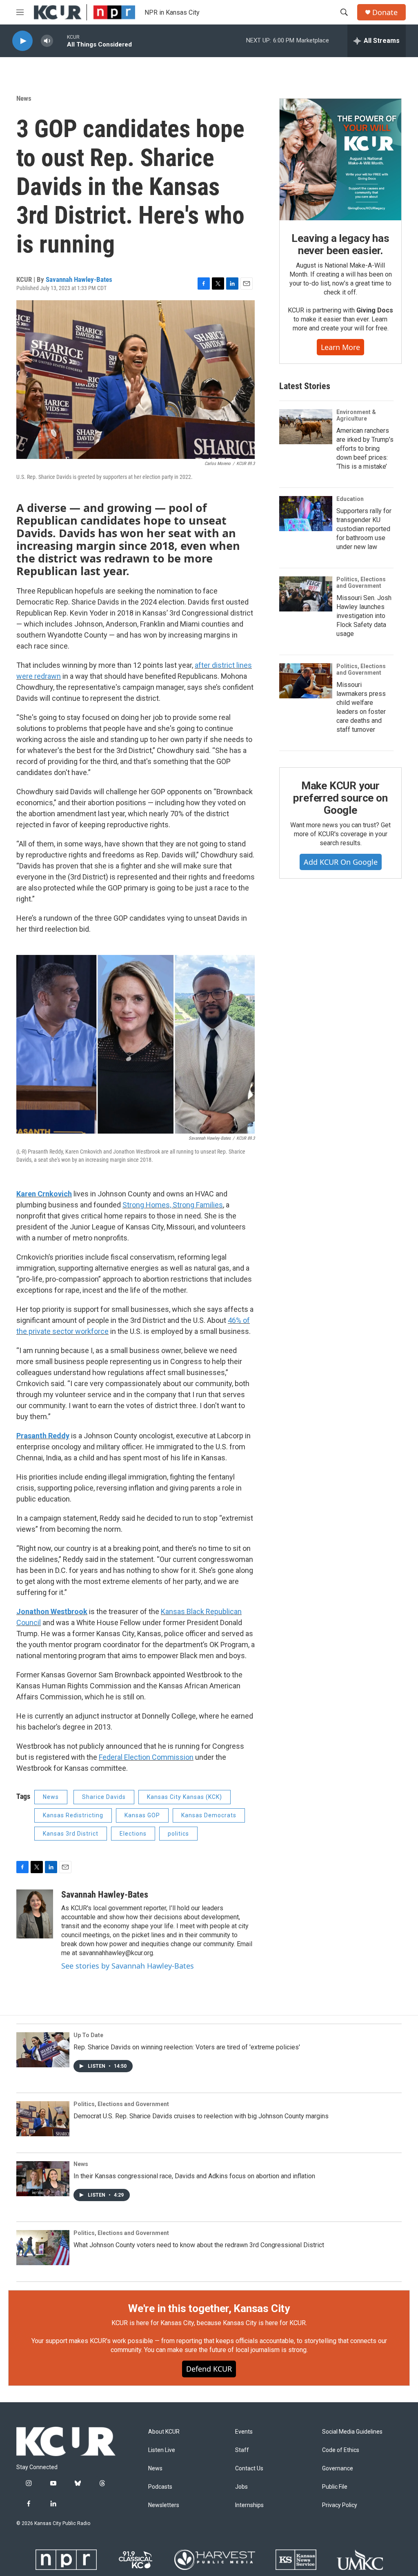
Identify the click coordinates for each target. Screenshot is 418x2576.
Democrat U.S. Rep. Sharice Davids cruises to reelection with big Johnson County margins (201, 2116)
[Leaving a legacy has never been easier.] (340, 159)
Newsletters (164, 2505)
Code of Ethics (341, 2450)
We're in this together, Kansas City (209, 2308)
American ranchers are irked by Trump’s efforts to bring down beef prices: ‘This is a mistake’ (365, 449)
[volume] (47, 41)
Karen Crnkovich (44, 1194)
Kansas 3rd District (71, 1834)
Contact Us (249, 2469)
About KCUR (164, 2432)
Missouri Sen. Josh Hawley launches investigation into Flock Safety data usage (364, 616)
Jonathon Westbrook (52, 1611)
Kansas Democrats (209, 1815)
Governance (338, 2469)
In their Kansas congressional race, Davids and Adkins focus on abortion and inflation (194, 2176)
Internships (249, 2505)
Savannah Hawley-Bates (79, 279)
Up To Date (88, 2035)
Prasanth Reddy (43, 1436)
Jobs (241, 2487)
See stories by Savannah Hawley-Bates (128, 1966)
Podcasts (160, 2487)
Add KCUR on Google (341, 862)
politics (178, 1834)
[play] (22, 41)
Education (350, 499)
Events (244, 2432)
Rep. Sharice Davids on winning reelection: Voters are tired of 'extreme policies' (187, 2047)
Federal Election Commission (146, 1757)
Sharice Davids (104, 1797)
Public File (335, 2487)
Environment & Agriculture (356, 415)
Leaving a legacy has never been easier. (340, 244)
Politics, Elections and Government (361, 583)
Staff (242, 2450)
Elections (133, 1834)
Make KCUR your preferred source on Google (340, 798)
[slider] (60, 41)
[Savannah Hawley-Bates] (35, 1914)
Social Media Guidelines (352, 2432)
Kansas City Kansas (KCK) (185, 1797)
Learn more (340, 347)
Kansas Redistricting (73, 1815)
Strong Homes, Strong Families (173, 1205)
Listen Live (162, 2450)
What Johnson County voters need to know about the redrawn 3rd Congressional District (199, 2245)
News (24, 98)
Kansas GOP (142, 1815)
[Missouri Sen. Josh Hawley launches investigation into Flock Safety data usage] (306, 594)
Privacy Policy (340, 2505)
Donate (385, 12)
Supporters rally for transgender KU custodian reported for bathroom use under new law (364, 529)
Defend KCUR (209, 2369)
